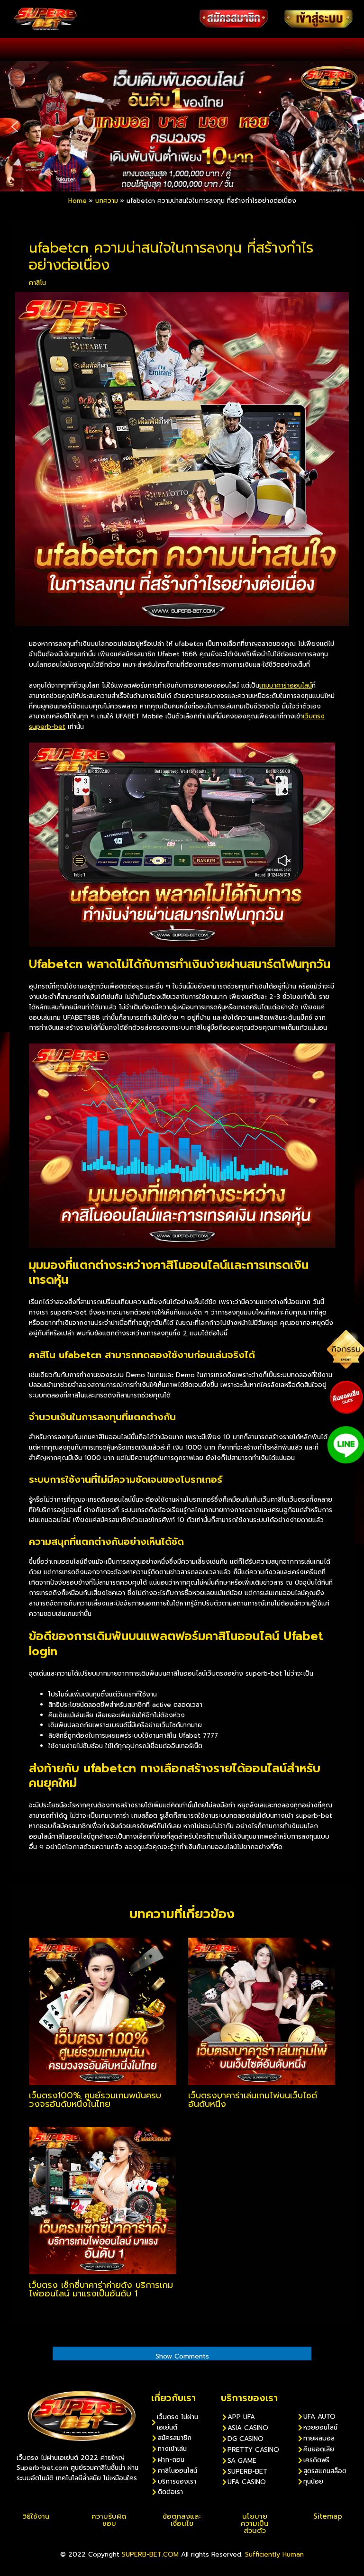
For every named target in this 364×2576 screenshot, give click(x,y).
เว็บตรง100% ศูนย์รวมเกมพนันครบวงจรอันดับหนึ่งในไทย (95, 2100)
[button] (15, 127)
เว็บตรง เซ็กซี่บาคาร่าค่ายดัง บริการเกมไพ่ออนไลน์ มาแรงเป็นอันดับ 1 (101, 2289)
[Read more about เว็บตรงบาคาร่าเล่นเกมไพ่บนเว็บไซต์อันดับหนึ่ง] (262, 2011)
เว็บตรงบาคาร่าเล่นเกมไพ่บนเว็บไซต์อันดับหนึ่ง (253, 2100)
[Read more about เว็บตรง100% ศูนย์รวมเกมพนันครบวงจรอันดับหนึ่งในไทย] (102, 2011)
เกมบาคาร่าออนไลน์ (286, 685)
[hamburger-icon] (349, 50)
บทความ (107, 201)
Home (77, 201)
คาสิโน (37, 283)
